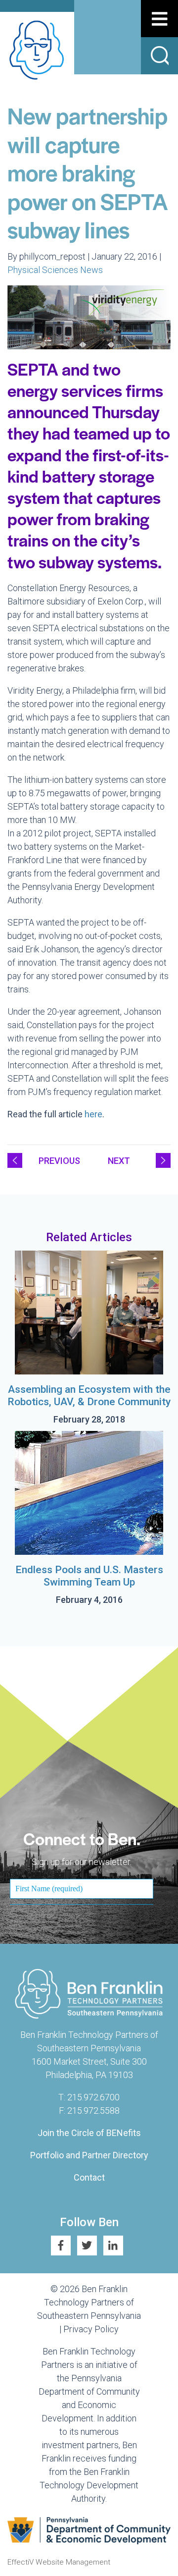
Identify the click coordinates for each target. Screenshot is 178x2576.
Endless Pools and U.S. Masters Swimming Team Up (89, 1576)
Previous (59, 1161)
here (93, 1114)
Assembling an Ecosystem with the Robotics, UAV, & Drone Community (89, 1396)
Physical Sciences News (55, 270)
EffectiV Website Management (59, 2562)
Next (119, 1161)
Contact (89, 2177)
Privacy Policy (91, 2329)
